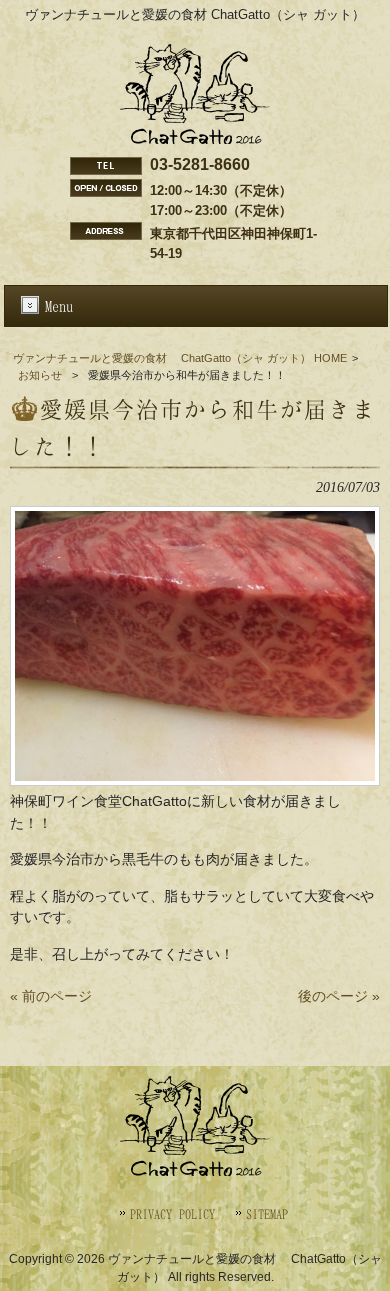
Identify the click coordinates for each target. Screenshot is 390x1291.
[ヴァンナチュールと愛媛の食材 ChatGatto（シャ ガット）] (195, 139)
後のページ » (339, 996)
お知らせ (40, 375)
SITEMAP (267, 1214)
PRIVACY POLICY (172, 1214)
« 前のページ (51, 996)
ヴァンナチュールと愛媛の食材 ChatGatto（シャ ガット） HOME (180, 358)
